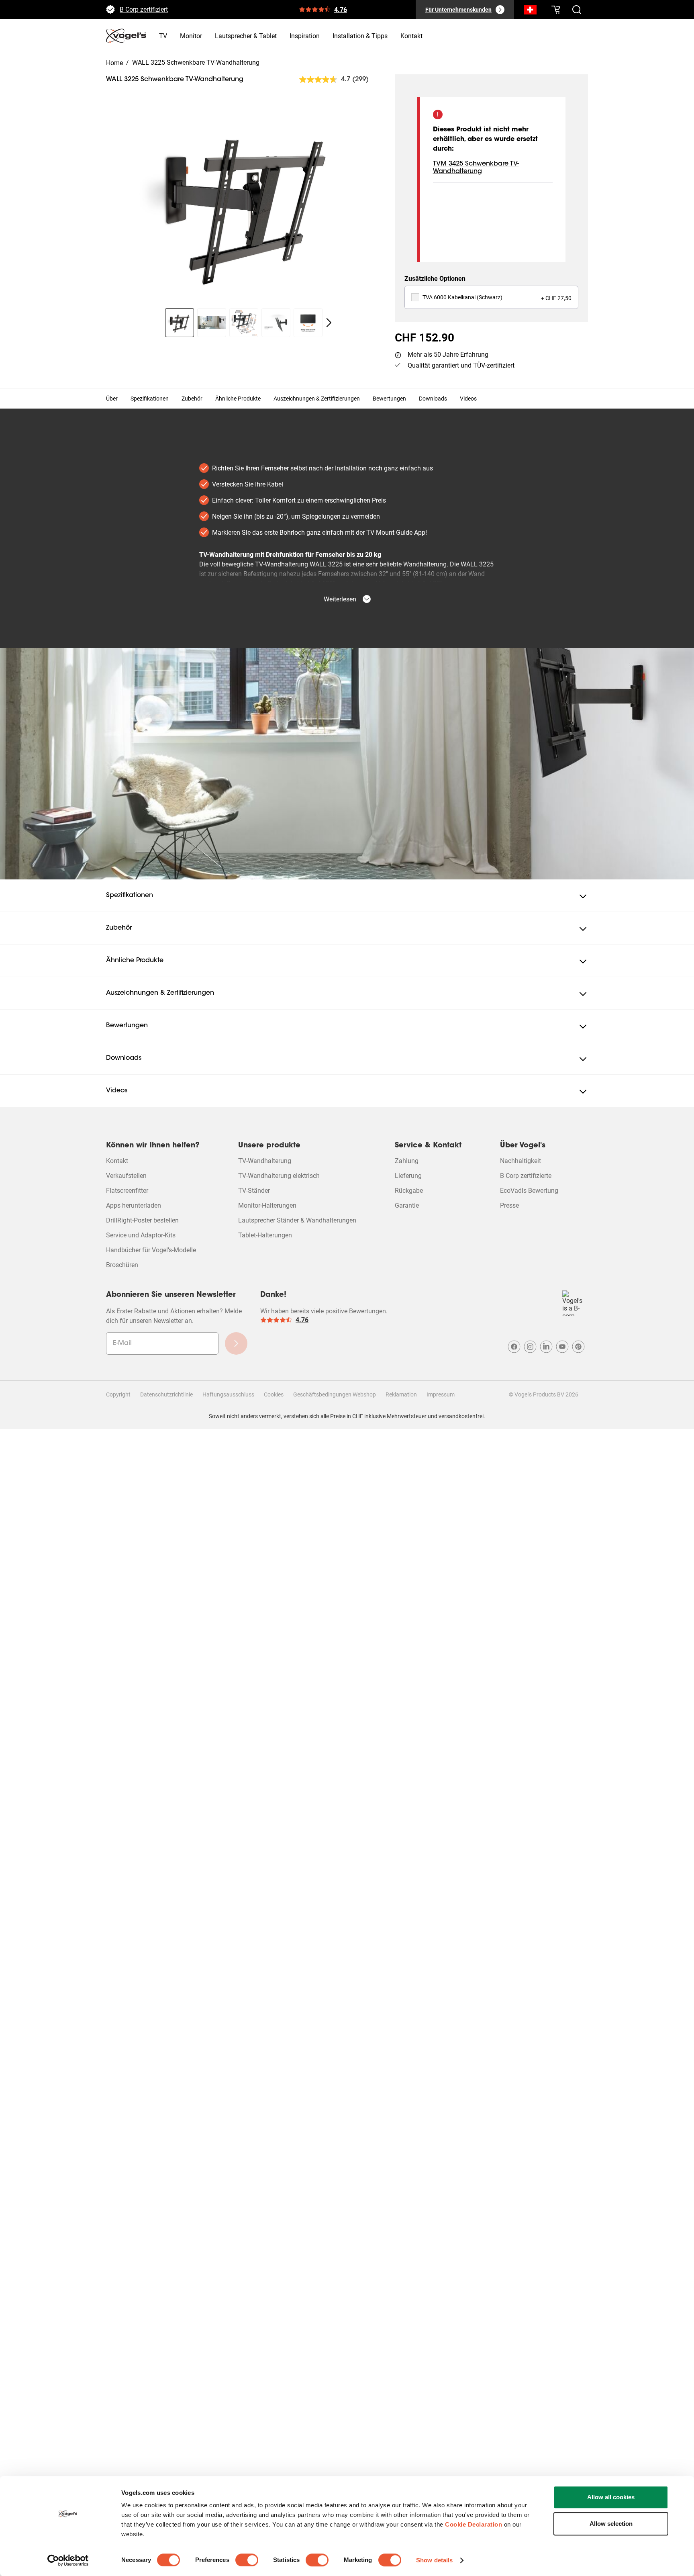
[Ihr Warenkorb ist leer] (556, 10)
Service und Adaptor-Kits (141, 1235)
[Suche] (530, 11)
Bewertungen (389, 399)
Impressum (441, 1394)
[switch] (247, 2560)
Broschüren (122, 1265)
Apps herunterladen (134, 1205)
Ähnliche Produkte (238, 399)
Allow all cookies (611, 2497)
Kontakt (117, 1161)
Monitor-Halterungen (267, 1205)
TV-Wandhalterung (265, 1161)
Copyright (118, 1394)
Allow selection (611, 2524)
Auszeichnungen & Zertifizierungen (317, 399)
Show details (434, 2560)
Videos (468, 399)
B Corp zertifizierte (526, 1176)
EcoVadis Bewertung (529, 1191)
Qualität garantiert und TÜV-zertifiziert (461, 365)
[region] (244, 204)
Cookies (274, 1394)
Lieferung (408, 1176)
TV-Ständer (254, 1191)
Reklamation (401, 1394)
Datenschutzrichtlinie (166, 1394)
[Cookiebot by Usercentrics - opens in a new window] (68, 2560)
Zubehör (192, 399)
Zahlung (407, 1161)
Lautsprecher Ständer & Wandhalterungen (297, 1220)
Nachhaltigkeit (520, 1161)
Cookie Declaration (474, 2524)
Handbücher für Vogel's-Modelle (151, 1250)
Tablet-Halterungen (265, 1235)
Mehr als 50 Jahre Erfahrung (448, 355)
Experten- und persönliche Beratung (170, 6)
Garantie (407, 1205)
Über (112, 399)
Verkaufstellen (126, 1176)
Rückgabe (409, 1191)
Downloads (433, 399)
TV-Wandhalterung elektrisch (279, 1176)
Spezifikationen (150, 399)
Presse (509, 1205)
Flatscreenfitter (127, 1191)
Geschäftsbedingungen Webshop (335, 1394)
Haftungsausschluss (228, 1394)
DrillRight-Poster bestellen (142, 1220)
